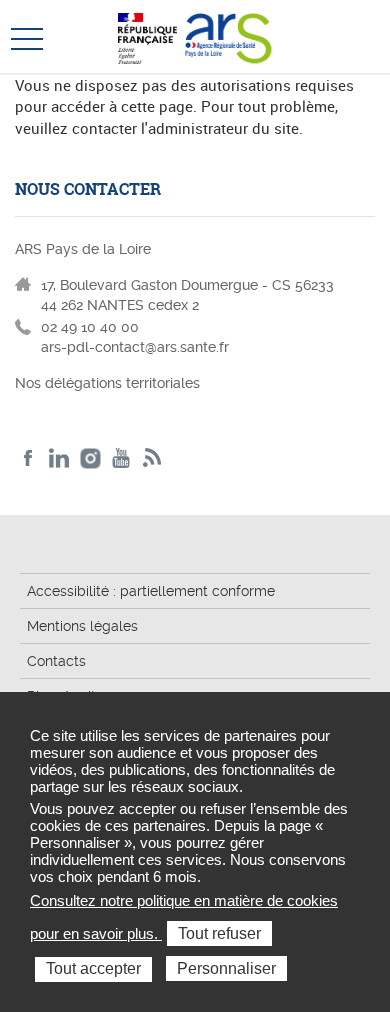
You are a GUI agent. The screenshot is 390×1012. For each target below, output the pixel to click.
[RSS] (152, 458)
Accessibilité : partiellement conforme (151, 591)
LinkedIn (59, 458)
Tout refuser (219, 933)
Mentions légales (82, 626)
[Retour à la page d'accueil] (228, 36)
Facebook (28, 458)
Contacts (56, 661)
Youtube (121, 458)
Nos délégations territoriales (109, 383)
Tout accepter (93, 968)
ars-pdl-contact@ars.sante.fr (135, 347)
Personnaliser (226, 968)
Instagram (90, 458)
